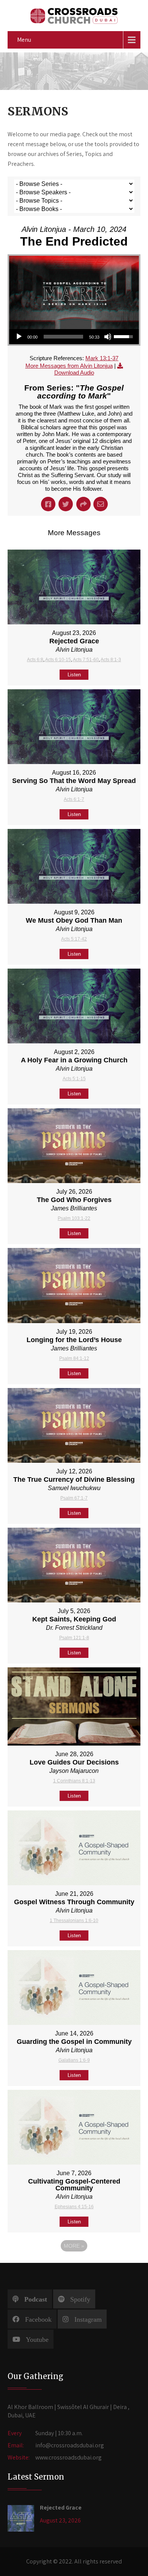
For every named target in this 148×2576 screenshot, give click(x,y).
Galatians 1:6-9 (74, 2060)
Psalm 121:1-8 (74, 1638)
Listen (74, 675)
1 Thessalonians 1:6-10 (74, 1921)
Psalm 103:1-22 (74, 1218)
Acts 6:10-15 (58, 660)
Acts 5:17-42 (74, 939)
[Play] (19, 337)
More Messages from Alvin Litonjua (69, 366)
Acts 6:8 (35, 660)
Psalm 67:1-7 (74, 1498)
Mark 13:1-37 (102, 358)
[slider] (63, 337)
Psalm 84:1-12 (74, 1358)
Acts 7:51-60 (86, 660)
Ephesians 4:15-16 (74, 2207)
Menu (24, 40)
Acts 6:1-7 (74, 799)
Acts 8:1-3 (111, 660)
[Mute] (108, 337)
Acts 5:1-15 (74, 1079)
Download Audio (74, 373)
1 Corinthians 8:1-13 (74, 1781)
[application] (74, 337)
